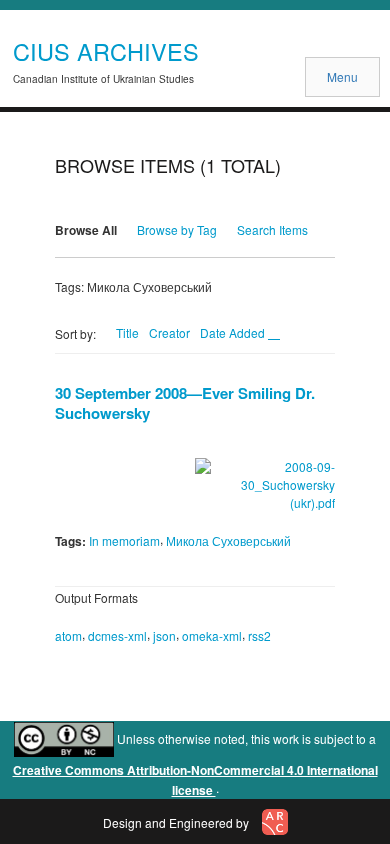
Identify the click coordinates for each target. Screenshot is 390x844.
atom (68, 635)
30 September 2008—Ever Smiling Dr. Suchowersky (185, 403)
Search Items (272, 229)
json (164, 635)
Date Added (234, 332)
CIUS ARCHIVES (106, 51)
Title (127, 332)
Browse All (86, 230)
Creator (169, 332)
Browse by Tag (177, 229)
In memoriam (124, 540)
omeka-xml (212, 635)
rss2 (259, 635)
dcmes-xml (117, 635)
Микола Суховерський (228, 540)
